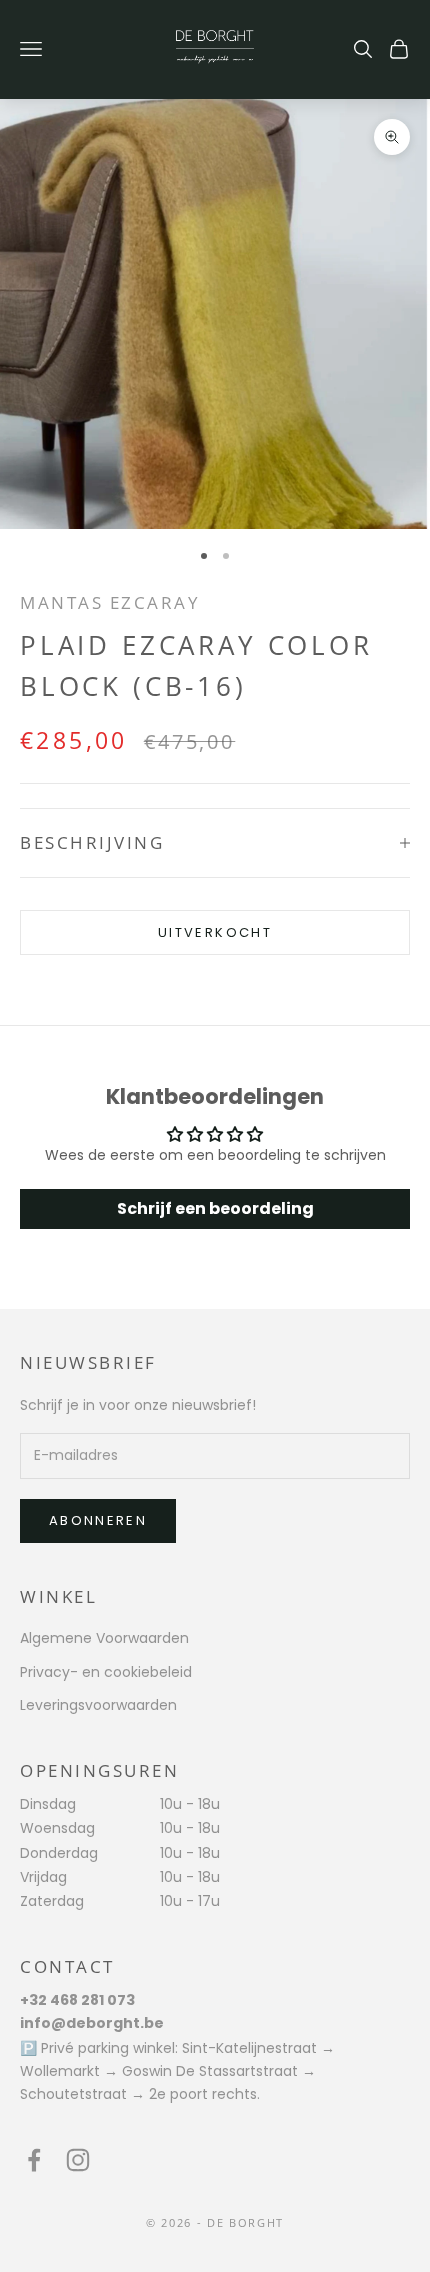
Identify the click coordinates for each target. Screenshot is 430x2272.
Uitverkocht (215, 932)
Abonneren (98, 1520)
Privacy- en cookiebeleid (106, 1672)
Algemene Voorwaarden (104, 1638)
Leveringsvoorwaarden (98, 1705)
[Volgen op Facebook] (34, 2160)
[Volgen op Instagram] (78, 2160)
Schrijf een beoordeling (215, 1208)
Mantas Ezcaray (110, 602)
